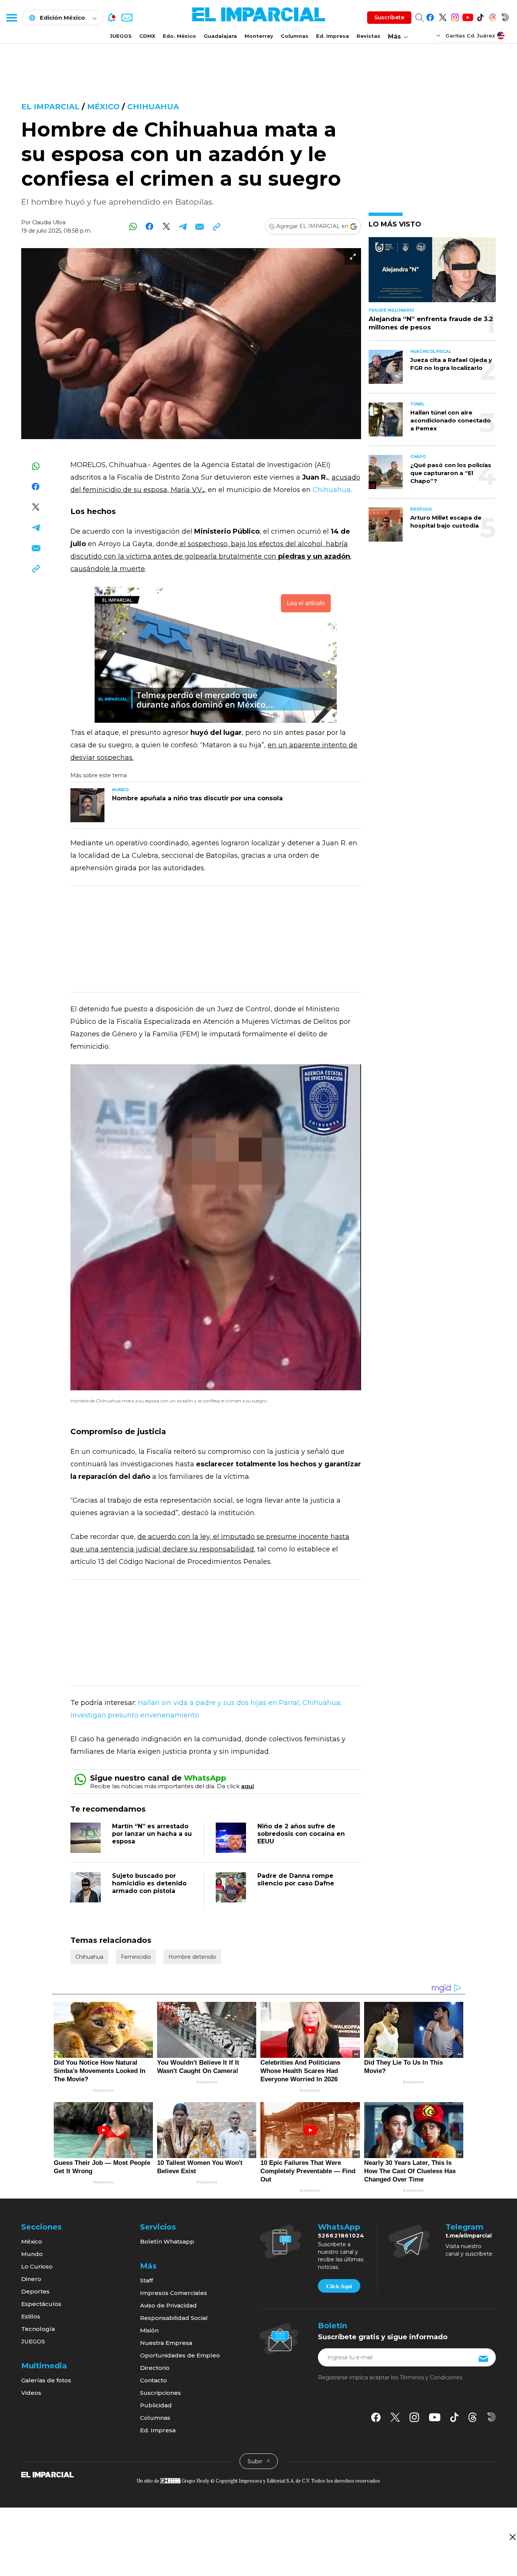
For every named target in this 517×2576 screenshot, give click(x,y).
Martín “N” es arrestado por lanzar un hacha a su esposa (152, 1834)
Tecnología (38, 2329)
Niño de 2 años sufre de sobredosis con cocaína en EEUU (301, 1834)
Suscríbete (389, 17)
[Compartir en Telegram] (183, 226)
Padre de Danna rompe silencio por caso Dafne (296, 1880)
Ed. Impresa (332, 36)
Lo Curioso (37, 2266)
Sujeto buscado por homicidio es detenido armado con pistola (149, 1883)
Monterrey (259, 36)
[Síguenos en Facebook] (430, 16)
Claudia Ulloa (49, 222)
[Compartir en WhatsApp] (133, 226)
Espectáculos (41, 2304)
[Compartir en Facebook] (150, 226)
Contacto (153, 2380)
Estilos (31, 2316)
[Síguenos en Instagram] (455, 16)
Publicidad (156, 2405)
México (103, 107)
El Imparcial (50, 107)
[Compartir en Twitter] (166, 226)
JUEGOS (121, 36)
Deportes (35, 2291)
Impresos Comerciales (174, 2293)
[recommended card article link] (87, 805)
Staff (146, 2280)
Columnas (295, 36)
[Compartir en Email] (200, 226)
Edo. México (179, 36)
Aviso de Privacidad (168, 2305)
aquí (248, 1786)
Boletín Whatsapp (167, 2241)
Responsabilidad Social (174, 2318)
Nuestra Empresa (166, 2343)
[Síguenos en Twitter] (443, 16)
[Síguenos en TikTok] (480, 16)
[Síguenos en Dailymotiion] (491, 2417)
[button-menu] (11, 17)
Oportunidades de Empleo (180, 2355)
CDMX (147, 36)
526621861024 (341, 2236)
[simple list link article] (432, 273)
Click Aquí (339, 2286)
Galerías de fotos (46, 2380)
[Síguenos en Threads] (493, 16)
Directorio (155, 2368)
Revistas (368, 36)
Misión (149, 2330)
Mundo (32, 2254)
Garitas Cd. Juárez (470, 36)
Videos (31, 2393)
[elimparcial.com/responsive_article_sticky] (512, 2537)
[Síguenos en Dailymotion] (505, 16)
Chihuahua (153, 107)
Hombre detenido (192, 1957)
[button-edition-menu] (439, 35)
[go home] (47, 2474)
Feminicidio (136, 1957)
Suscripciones (160, 2393)
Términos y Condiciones (431, 2377)
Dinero (31, 2279)
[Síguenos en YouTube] (468, 16)
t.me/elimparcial (469, 2236)
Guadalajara (220, 36)
